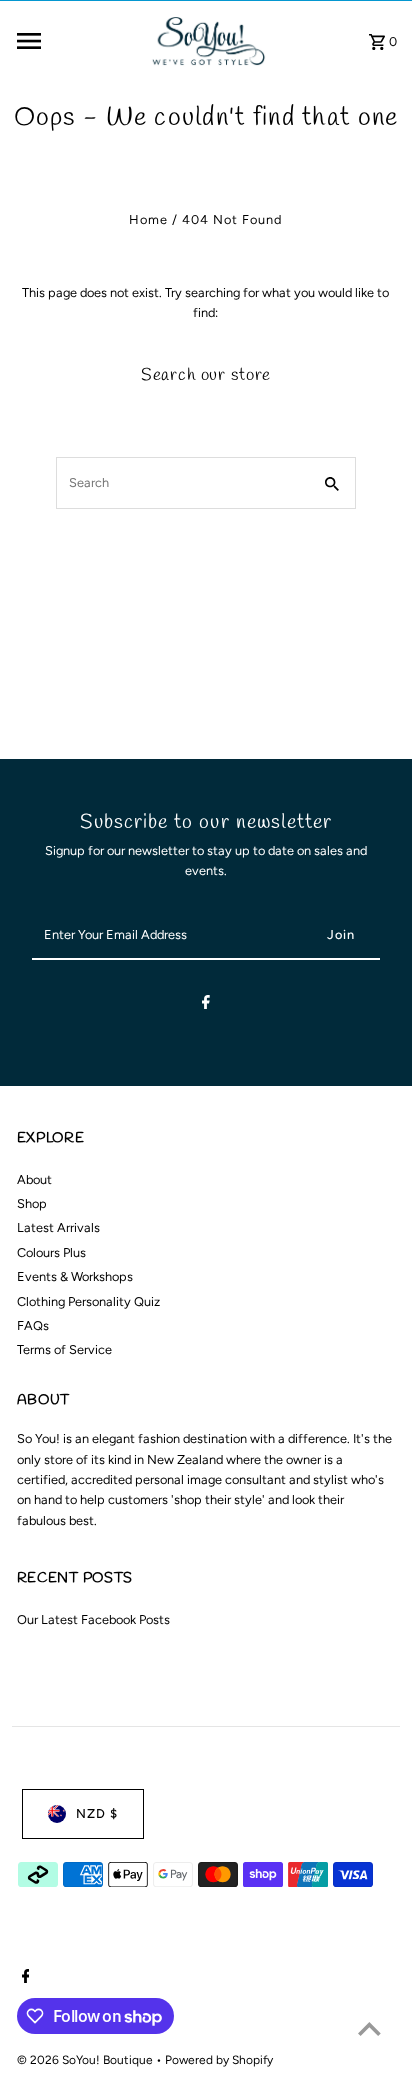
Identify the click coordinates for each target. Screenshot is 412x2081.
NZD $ (97, 1813)
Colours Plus (51, 1252)
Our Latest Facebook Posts (93, 1619)
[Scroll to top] (369, 2028)
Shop (32, 1203)
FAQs (33, 1325)
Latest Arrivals (58, 1227)
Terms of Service (64, 1349)
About (34, 1179)
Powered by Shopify (219, 2060)
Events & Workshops (75, 1276)
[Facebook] (206, 1005)
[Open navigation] (74, 41)
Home (148, 219)
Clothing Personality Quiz (88, 1301)
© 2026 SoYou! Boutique (86, 2060)
